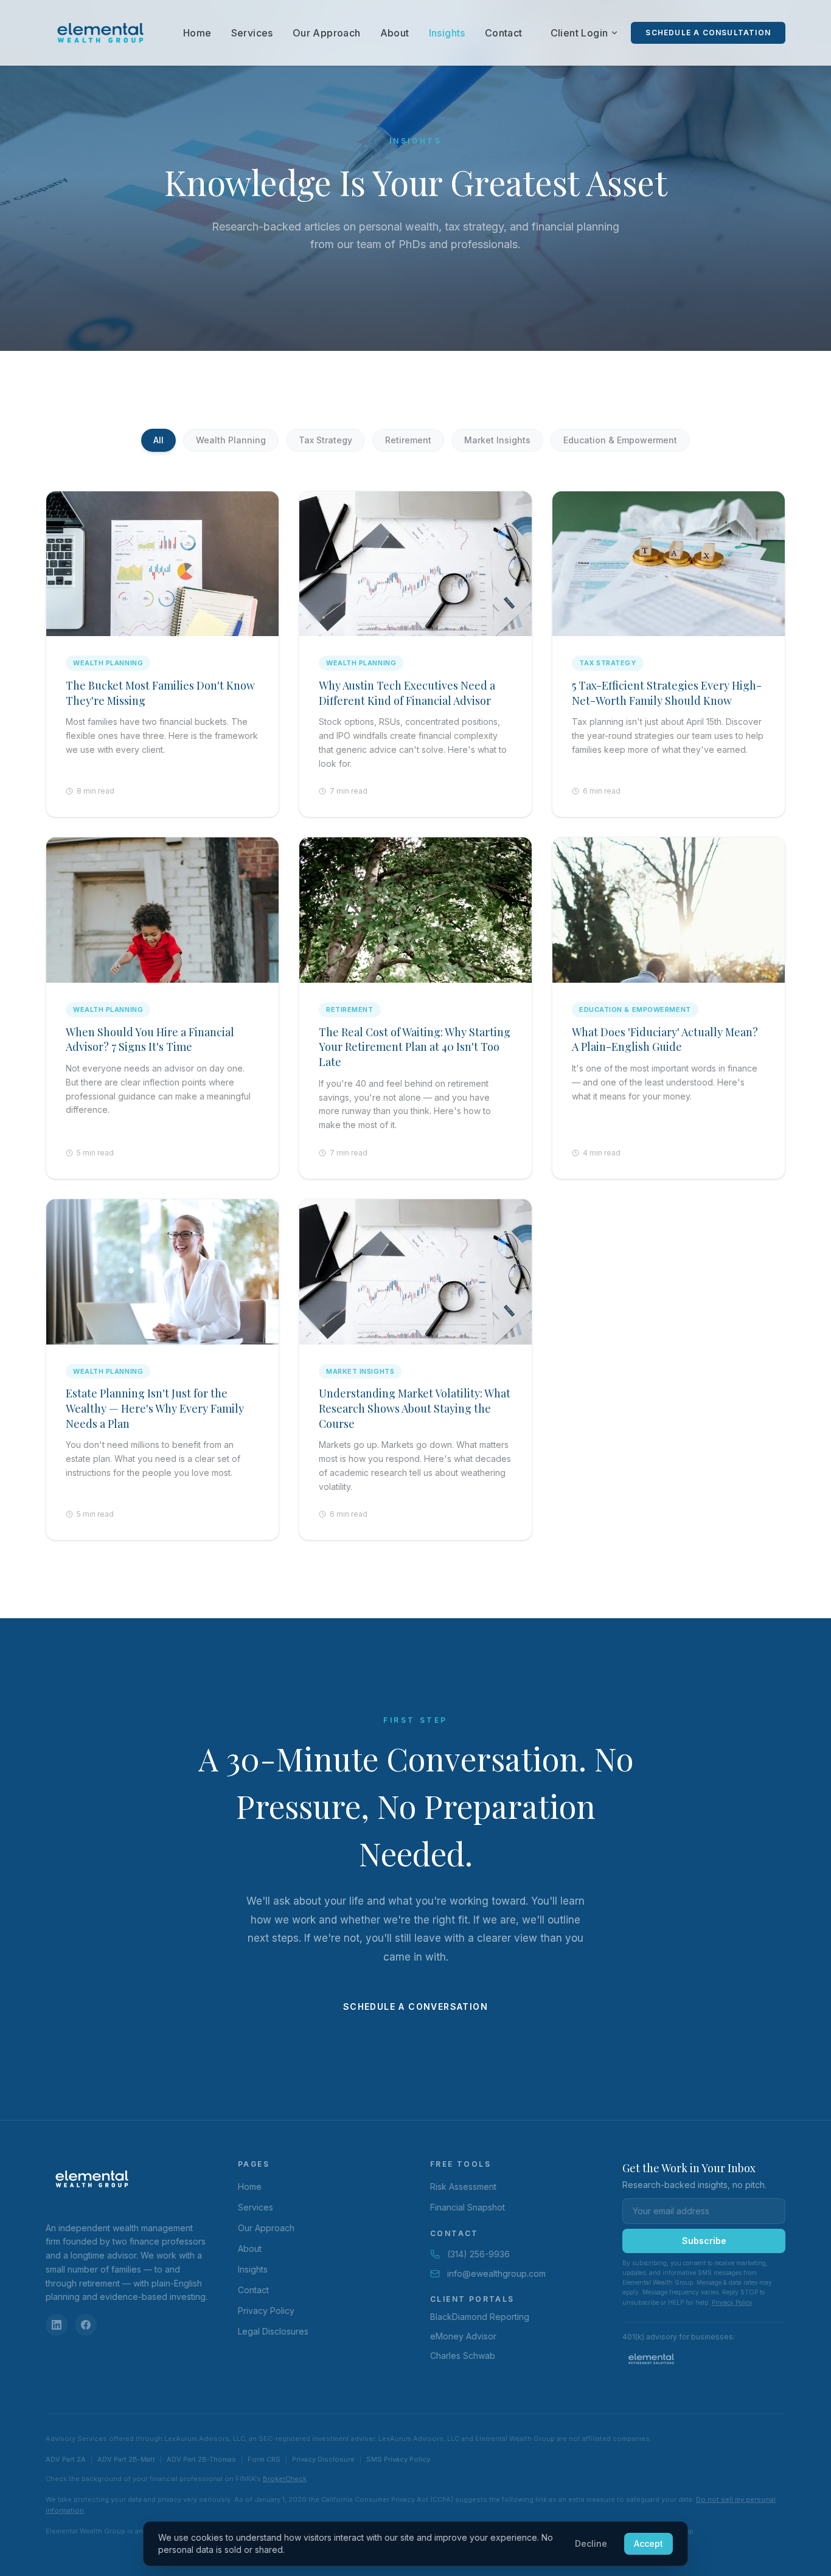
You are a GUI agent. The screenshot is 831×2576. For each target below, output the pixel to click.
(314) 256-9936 (478, 2254)
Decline (591, 2543)
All (158, 440)
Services (252, 33)
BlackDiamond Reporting (480, 2317)
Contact (504, 33)
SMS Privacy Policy (398, 2459)
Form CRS (264, 2459)
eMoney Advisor (463, 2336)
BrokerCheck (285, 2479)
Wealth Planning (231, 440)
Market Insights (497, 440)
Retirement (408, 440)
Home (197, 33)
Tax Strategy (325, 440)
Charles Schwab (463, 2356)
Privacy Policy (266, 2311)
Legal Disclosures (273, 2331)
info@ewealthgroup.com (496, 2273)
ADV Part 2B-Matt (126, 2459)
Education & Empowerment (620, 440)
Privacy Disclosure (323, 2459)
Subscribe (704, 2241)
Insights (447, 33)
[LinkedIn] (57, 2325)
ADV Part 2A (66, 2459)
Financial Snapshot (468, 2207)
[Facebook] (86, 2325)
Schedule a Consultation (708, 33)
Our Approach (327, 33)
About (395, 33)
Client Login (579, 33)
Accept (648, 2543)
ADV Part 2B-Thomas (201, 2459)
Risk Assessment (463, 2186)
